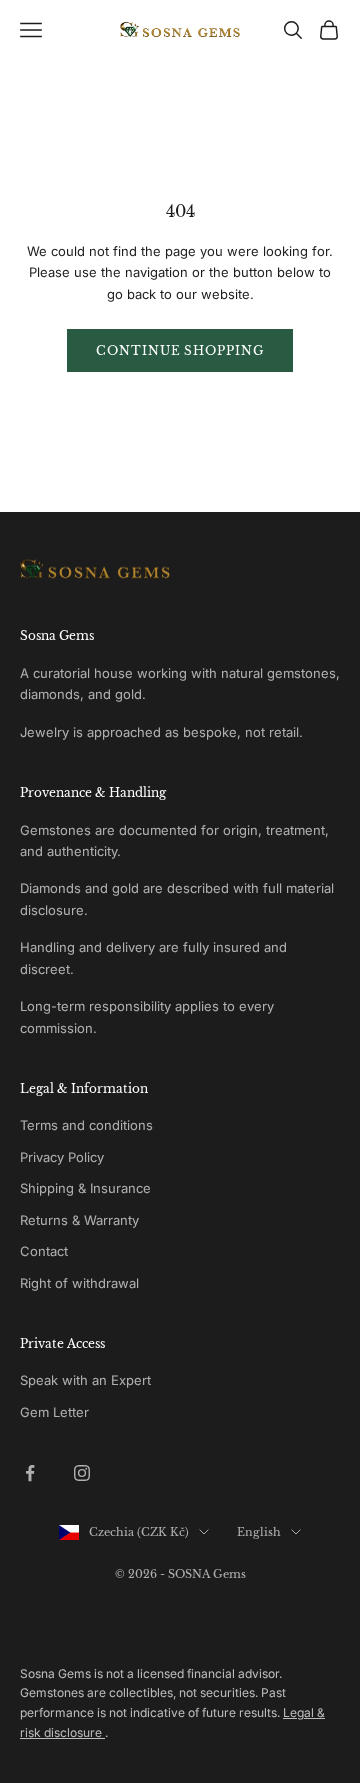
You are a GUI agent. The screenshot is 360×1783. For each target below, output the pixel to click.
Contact (44, 1251)
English (259, 1532)
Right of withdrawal (79, 1283)
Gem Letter (54, 1412)
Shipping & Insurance (85, 1188)
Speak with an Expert (85, 1380)
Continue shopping (180, 350)
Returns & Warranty (79, 1220)
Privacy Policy (62, 1157)
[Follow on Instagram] (82, 1473)
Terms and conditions (86, 1125)
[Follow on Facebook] (30, 1473)
